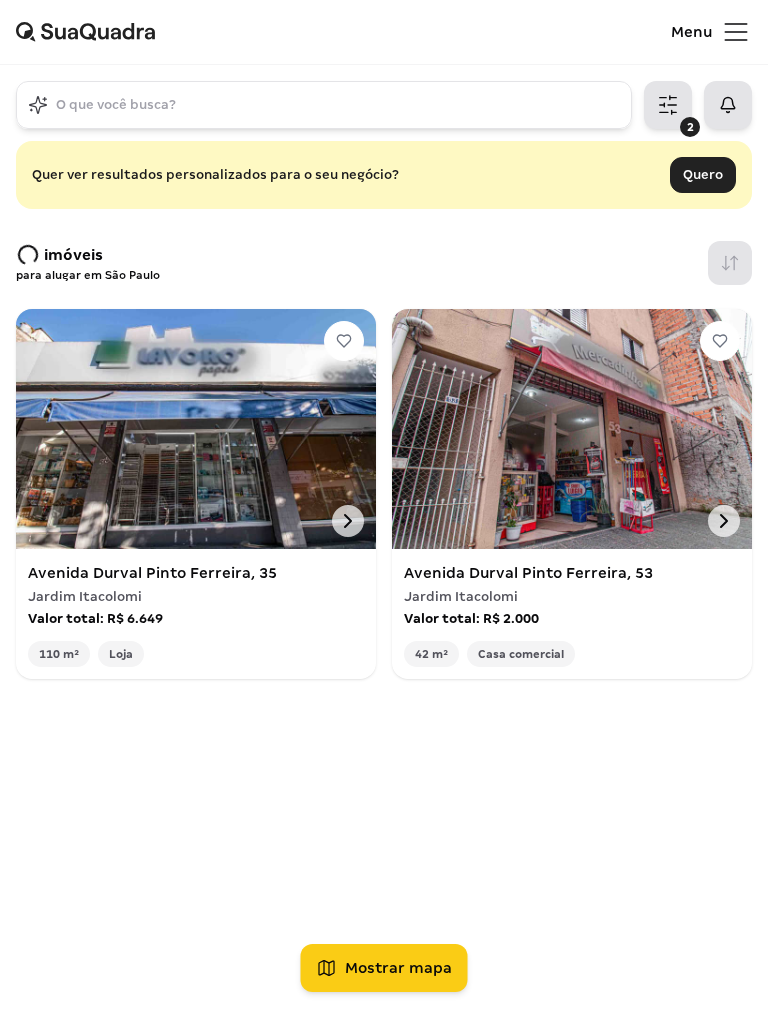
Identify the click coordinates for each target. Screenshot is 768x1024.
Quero (703, 174)
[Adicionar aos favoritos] (344, 341)
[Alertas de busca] (728, 105)
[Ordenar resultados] (730, 263)
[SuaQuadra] (343, 32)
